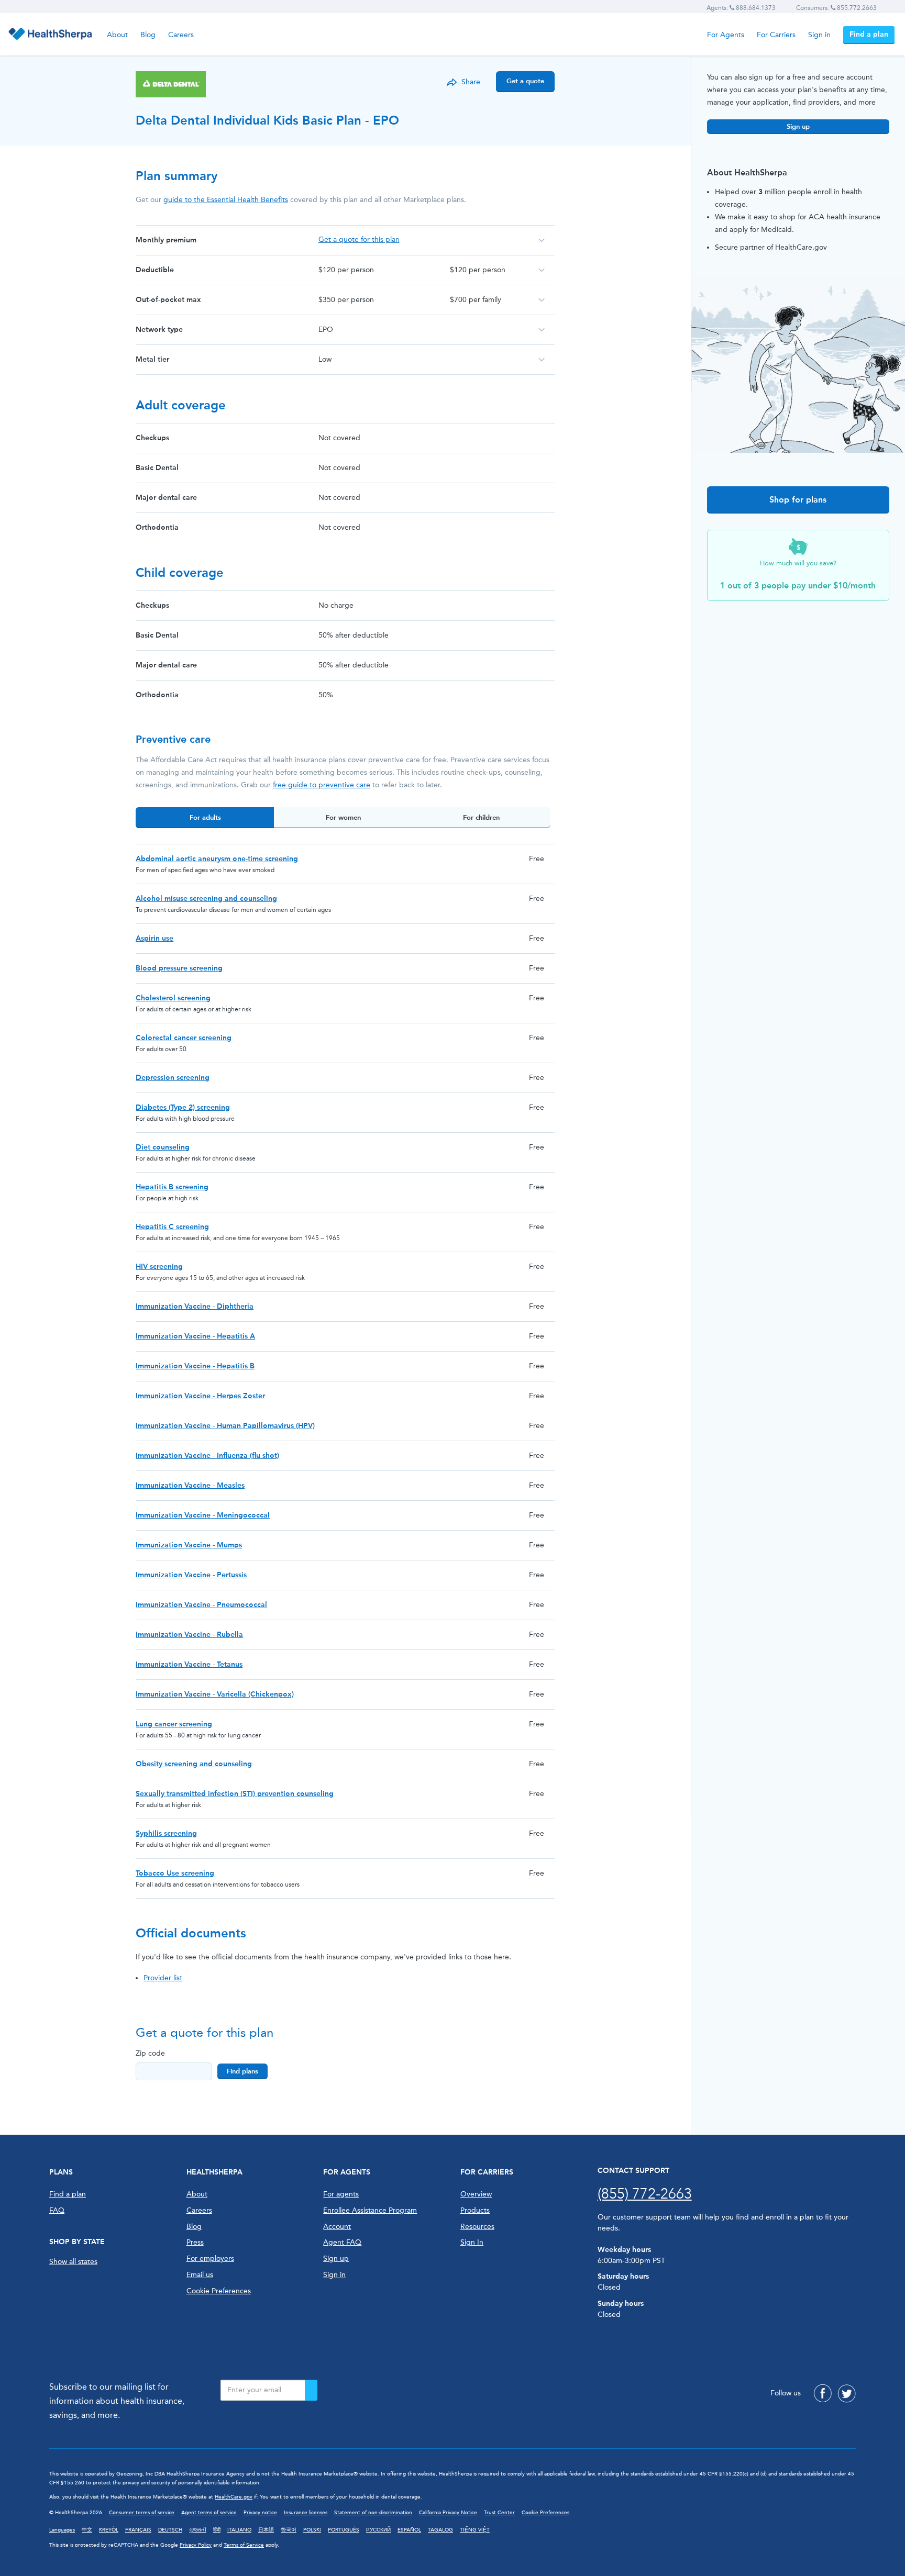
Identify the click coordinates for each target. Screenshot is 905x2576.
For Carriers (776, 35)
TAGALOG (440, 2530)
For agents (341, 2194)
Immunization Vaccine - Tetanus (189, 1664)
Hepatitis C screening (172, 1227)
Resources (477, 2227)
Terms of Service (244, 2545)
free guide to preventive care (322, 785)
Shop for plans (798, 500)
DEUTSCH (170, 2530)
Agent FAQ (342, 2242)
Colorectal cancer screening (184, 1038)
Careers (181, 35)
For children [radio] (481, 817)
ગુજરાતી (198, 2530)
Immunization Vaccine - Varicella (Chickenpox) (215, 1694)
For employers (210, 2259)
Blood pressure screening (179, 968)
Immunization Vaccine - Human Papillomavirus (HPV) (225, 1426)
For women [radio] (343, 817)
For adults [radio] (205, 817)
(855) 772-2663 (645, 2194)
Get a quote (525, 81)
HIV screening (159, 1267)
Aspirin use (154, 938)
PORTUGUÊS (344, 2530)
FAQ (57, 2210)
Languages (62, 2530)
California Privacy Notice (448, 2513)
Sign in (819, 35)
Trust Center (499, 2513)
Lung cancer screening (174, 1724)
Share (471, 82)
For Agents (726, 35)
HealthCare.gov (234, 2497)
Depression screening (173, 1078)
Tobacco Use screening (175, 1873)
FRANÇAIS (138, 2530)
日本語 (266, 2530)
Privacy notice (260, 2513)
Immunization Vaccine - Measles (190, 1485)
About (117, 35)
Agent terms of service (209, 2513)
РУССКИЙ (378, 2530)
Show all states (73, 2262)
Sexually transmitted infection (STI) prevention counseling (235, 1794)
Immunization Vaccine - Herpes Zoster (200, 1396)
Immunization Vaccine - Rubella (189, 1635)
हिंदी (217, 2530)
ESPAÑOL (409, 2530)
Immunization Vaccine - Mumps (189, 1545)
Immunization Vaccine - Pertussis (191, 1575)
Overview (476, 2194)
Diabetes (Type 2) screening (183, 1107)
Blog (148, 35)
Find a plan (869, 34)
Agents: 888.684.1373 (741, 8)
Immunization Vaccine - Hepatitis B (195, 1366)
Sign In (472, 2242)
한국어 (289, 2530)
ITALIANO (239, 2530)
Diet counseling (163, 1147)
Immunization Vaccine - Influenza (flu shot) (207, 1456)
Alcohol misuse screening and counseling (206, 899)
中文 (87, 2530)
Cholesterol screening (173, 998)
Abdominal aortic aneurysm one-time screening (217, 859)
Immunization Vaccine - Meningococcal (203, 1515)
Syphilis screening (166, 1833)
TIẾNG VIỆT (475, 2530)
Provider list (163, 1978)
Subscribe (311, 2390)
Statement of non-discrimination (373, 2513)
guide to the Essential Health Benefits (226, 200)
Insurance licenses (306, 2513)
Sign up (798, 126)
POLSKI (312, 2530)
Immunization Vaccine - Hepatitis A (195, 1336)
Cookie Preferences (219, 2291)
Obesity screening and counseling (194, 1764)
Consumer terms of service (142, 2513)
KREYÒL (109, 2530)
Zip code (150, 2053)
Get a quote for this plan (359, 239)
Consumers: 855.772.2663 (836, 8)
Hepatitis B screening (172, 1187)
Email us (200, 2275)
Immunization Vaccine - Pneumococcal (201, 1605)
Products (475, 2210)
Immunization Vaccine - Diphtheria (195, 1306)
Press (195, 2242)
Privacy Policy (196, 2545)
